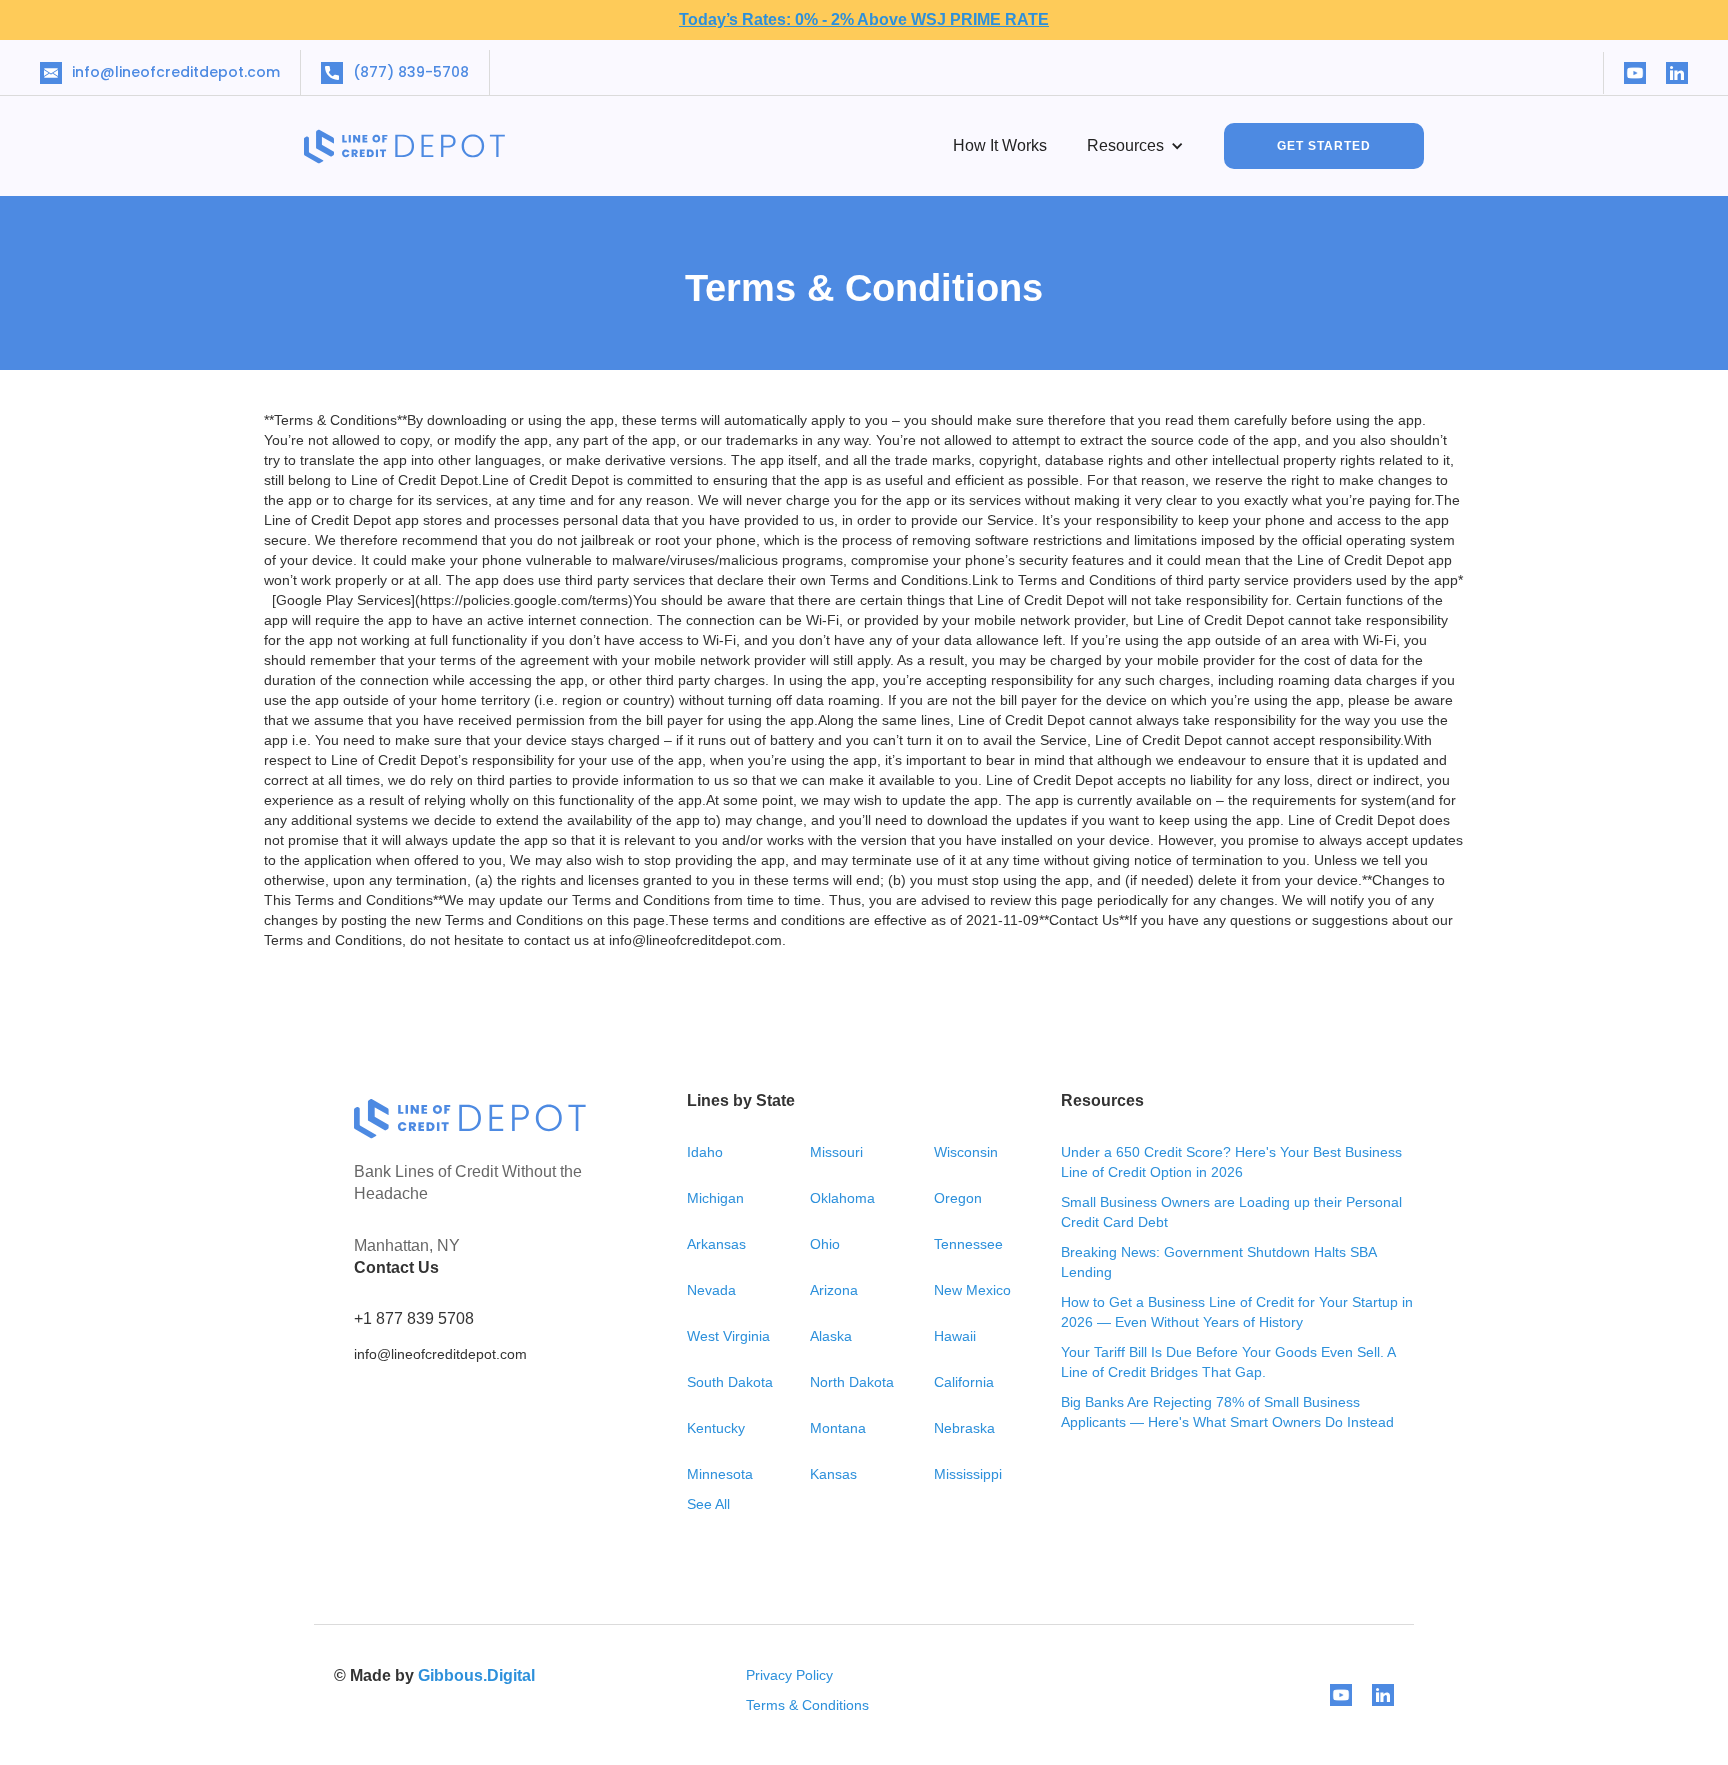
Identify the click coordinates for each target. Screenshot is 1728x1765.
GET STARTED (1324, 146)
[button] (1135, 146)
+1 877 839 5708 (414, 1318)
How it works (1000, 145)
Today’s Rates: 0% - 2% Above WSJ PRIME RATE (864, 19)
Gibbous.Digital (476, 1675)
